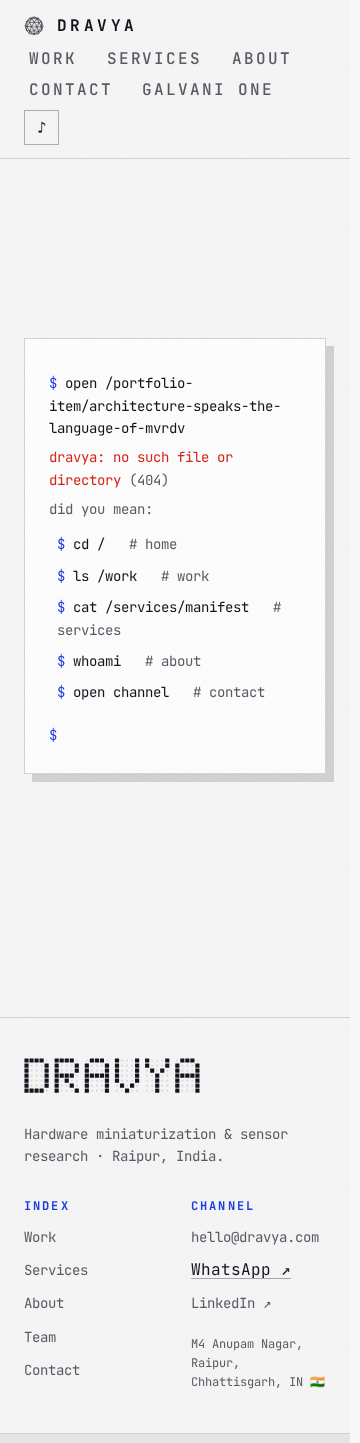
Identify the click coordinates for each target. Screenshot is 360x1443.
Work (40, 1237)
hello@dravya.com (255, 1237)
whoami (129, 661)
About (44, 1303)
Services (56, 1270)
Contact (52, 1370)
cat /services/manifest (169, 618)
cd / (117, 544)
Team (40, 1337)
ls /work (133, 576)
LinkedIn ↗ (231, 1303)
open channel (161, 692)
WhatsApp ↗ (241, 1269)
